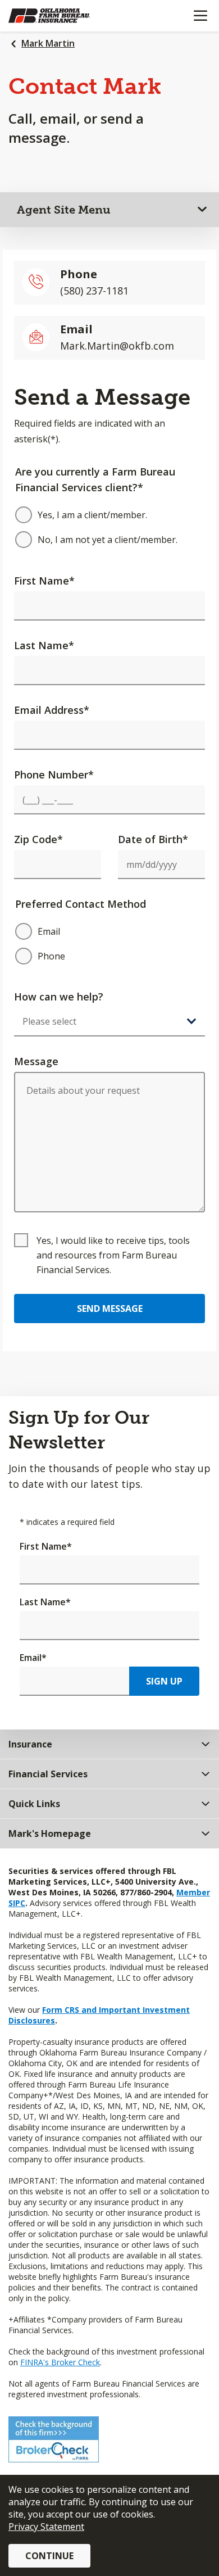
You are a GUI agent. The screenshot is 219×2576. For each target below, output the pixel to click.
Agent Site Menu (64, 210)
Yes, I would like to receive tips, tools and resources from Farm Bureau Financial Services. (113, 1255)
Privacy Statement (46, 2527)
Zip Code (38, 839)
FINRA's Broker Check (60, 2362)
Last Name (44, 645)
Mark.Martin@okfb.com (117, 346)
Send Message (110, 1309)
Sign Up (164, 1681)
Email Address (52, 710)
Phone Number (54, 775)
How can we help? (59, 997)
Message (36, 1061)
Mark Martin (48, 43)
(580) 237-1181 (94, 291)
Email (33, 1658)
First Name (44, 581)
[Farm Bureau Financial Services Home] (66, 16)
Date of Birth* (153, 839)
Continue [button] (49, 2556)
